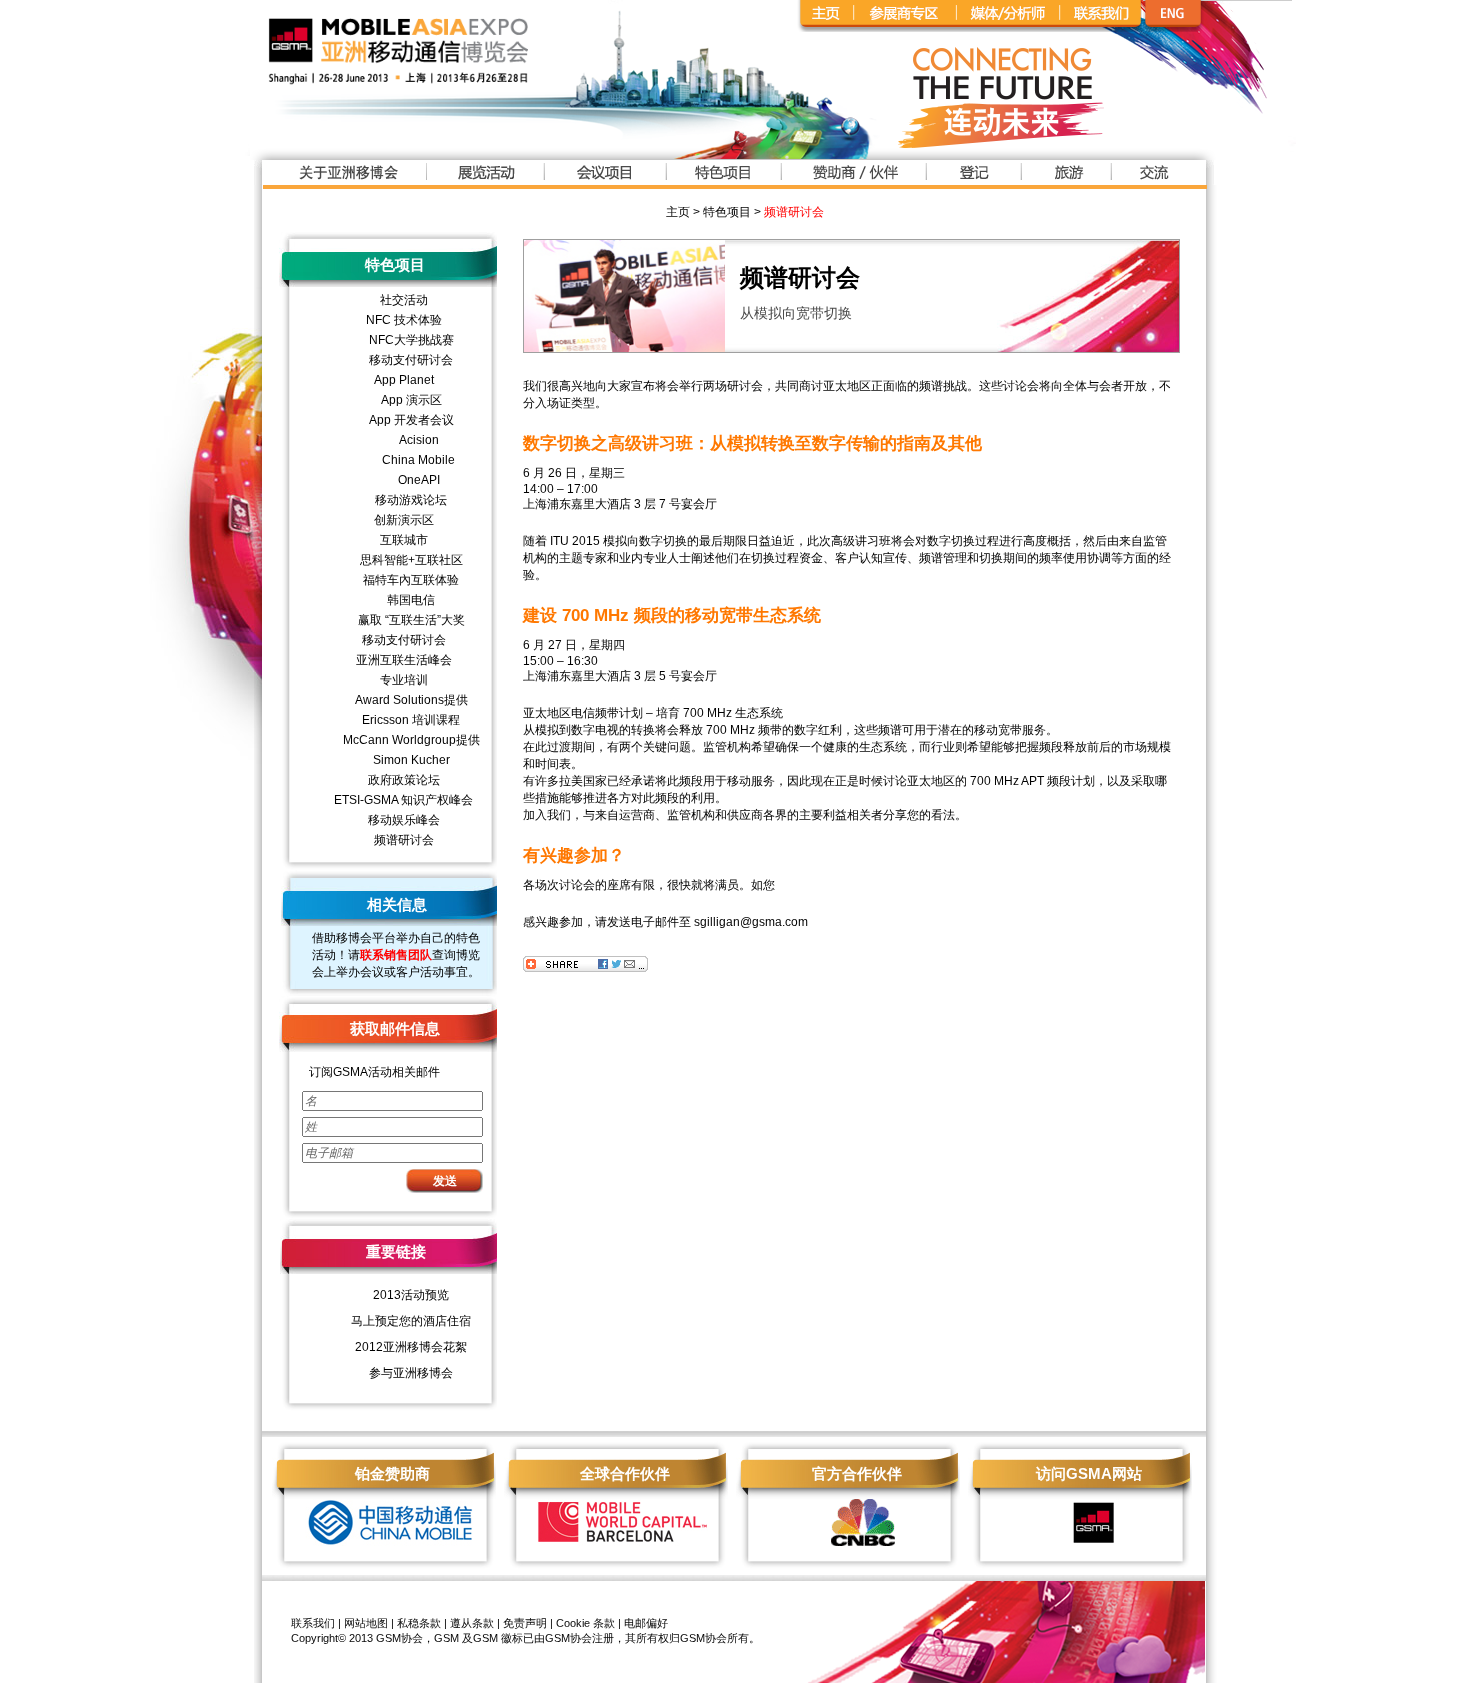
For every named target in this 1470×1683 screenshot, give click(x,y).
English (1217, 16)
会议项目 (604, 175)
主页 (678, 212)
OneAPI (419, 480)
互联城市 (404, 540)
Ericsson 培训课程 (411, 720)
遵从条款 (472, 1623)
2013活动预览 (411, 1295)
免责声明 (525, 1623)
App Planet (404, 380)
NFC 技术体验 (404, 320)
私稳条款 (419, 1623)
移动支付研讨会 (411, 360)
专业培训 (404, 680)
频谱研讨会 (794, 212)
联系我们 (313, 1623)
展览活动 (484, 175)
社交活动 (404, 300)
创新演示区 (404, 520)
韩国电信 (411, 600)
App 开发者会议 (411, 420)
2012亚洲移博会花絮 (411, 1347)
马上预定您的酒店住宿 (411, 1321)
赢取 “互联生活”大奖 (411, 620)
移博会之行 (1065, 175)
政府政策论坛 (404, 780)
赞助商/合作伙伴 (852, 175)
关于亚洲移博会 (347, 175)
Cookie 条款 (585, 1623)
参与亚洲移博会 (411, 1373)
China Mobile (418, 460)
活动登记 (972, 175)
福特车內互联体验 (411, 580)
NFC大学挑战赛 (411, 340)
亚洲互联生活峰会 (404, 660)
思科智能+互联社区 (411, 560)
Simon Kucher (411, 760)
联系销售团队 (396, 955)
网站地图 (366, 1623)
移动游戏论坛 (411, 500)
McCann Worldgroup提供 (411, 740)
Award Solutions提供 (411, 700)
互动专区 (1151, 175)
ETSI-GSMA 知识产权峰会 (403, 800)
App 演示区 (411, 400)
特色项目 (722, 175)
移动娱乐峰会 (404, 820)
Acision (419, 440)
